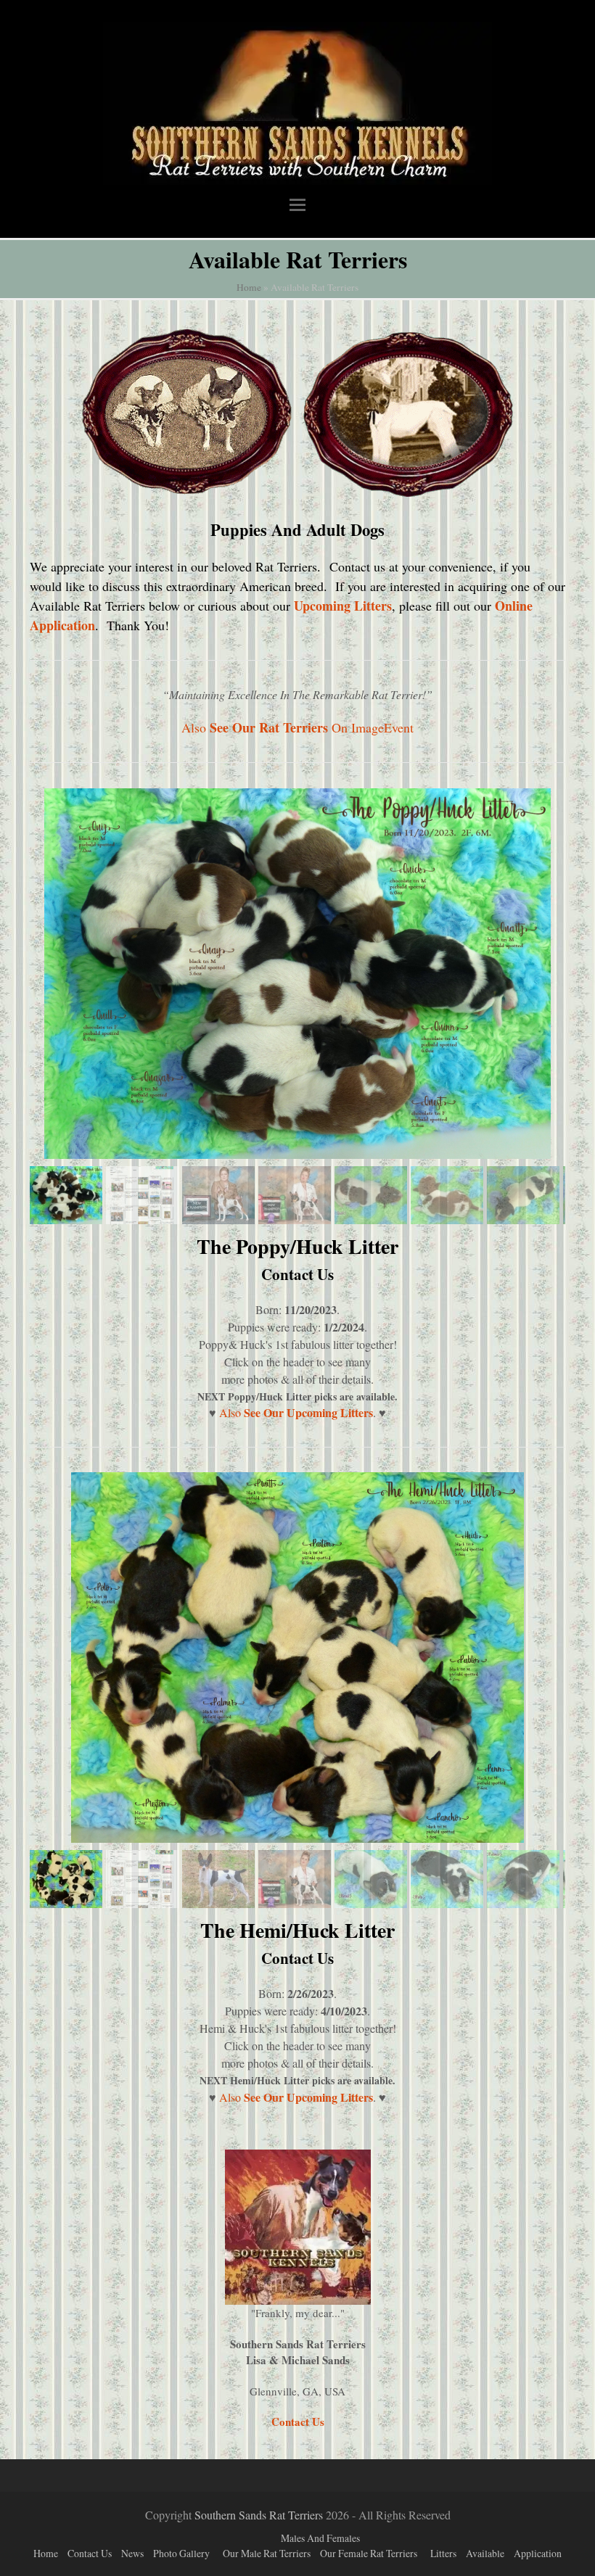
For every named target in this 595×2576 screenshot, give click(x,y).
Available (485, 2553)
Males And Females (320, 2538)
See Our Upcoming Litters (308, 1412)
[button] (297, 204)
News (132, 2553)
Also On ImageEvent (297, 727)
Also (231, 1412)
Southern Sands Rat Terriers (259, 2515)
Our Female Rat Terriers (369, 2553)
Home (249, 287)
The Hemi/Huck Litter (297, 1930)
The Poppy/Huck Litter (297, 1246)
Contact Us (297, 1274)
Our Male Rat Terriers (267, 2553)
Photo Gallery (181, 2553)
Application (538, 2553)
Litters (443, 2553)
